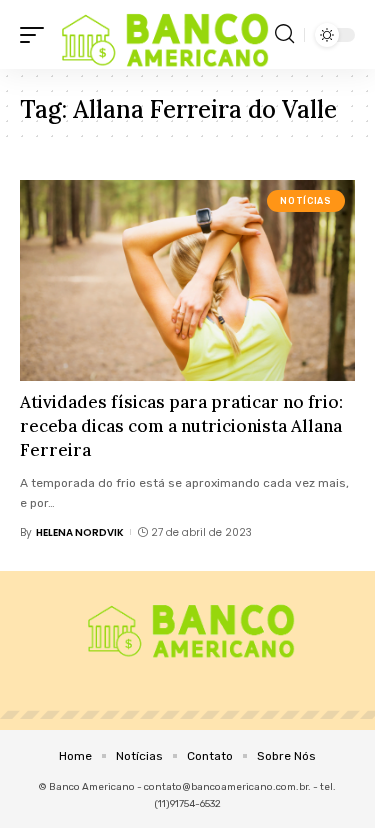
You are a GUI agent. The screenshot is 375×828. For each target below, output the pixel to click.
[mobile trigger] (37, 34)
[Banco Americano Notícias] (162, 34)
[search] (284, 34)
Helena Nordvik (80, 532)
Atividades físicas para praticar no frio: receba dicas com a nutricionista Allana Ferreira (181, 426)
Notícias (305, 201)
